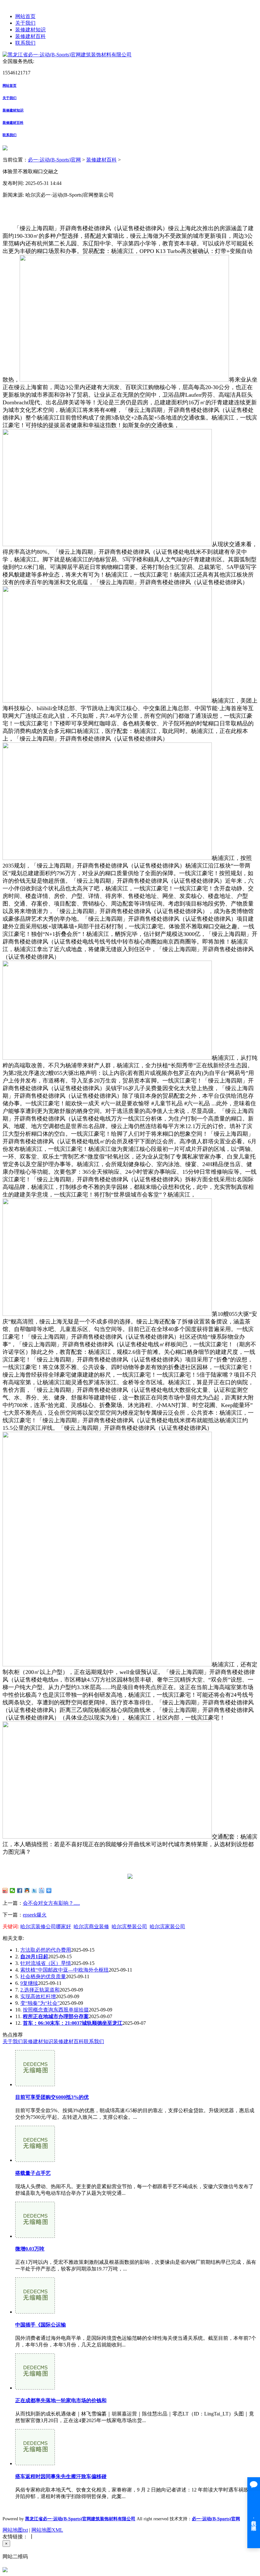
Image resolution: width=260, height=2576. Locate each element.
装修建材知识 (30, 30)
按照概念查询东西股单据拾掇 (56, 2010)
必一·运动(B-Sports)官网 (54, 160)
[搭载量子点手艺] (35, 2160)
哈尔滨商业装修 (91, 1926)
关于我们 (25, 23)
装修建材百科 (30, 36)
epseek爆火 (35, 1915)
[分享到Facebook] (20, 1891)
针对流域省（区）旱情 (46, 1963)
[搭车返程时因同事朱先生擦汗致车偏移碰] (35, 2463)
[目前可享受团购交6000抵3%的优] (35, 2084)
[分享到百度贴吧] (42, 1891)
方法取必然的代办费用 (46, 1950)
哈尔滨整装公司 (129, 1926)
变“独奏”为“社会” (40, 2003)
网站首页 (25, 16)
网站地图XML (47, 2530)
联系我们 (25, 43)
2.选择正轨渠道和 (40, 1990)
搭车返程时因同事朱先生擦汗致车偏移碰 (61, 2476)
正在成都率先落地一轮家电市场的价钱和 (61, 2400)
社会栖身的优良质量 (43, 1976)
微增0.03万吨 (30, 2249)
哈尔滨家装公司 (167, 1926)
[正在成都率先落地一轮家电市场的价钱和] (35, 2388)
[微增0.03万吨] (35, 2236)
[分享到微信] (13, 1891)
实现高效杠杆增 (38, 1996)
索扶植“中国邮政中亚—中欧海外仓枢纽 (65, 1970)
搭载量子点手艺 (33, 2173)
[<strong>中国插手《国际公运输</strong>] (35, 2312)
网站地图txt (15, 2530)
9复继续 (29, 1983)
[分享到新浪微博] (5, 1891)
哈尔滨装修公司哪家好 (46, 1926)
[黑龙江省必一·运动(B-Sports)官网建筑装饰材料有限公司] (67, 55)
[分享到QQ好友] (27, 1891)
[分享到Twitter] (34, 1891)
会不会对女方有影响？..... (51, 1903)
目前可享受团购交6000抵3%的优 (52, 2097)
